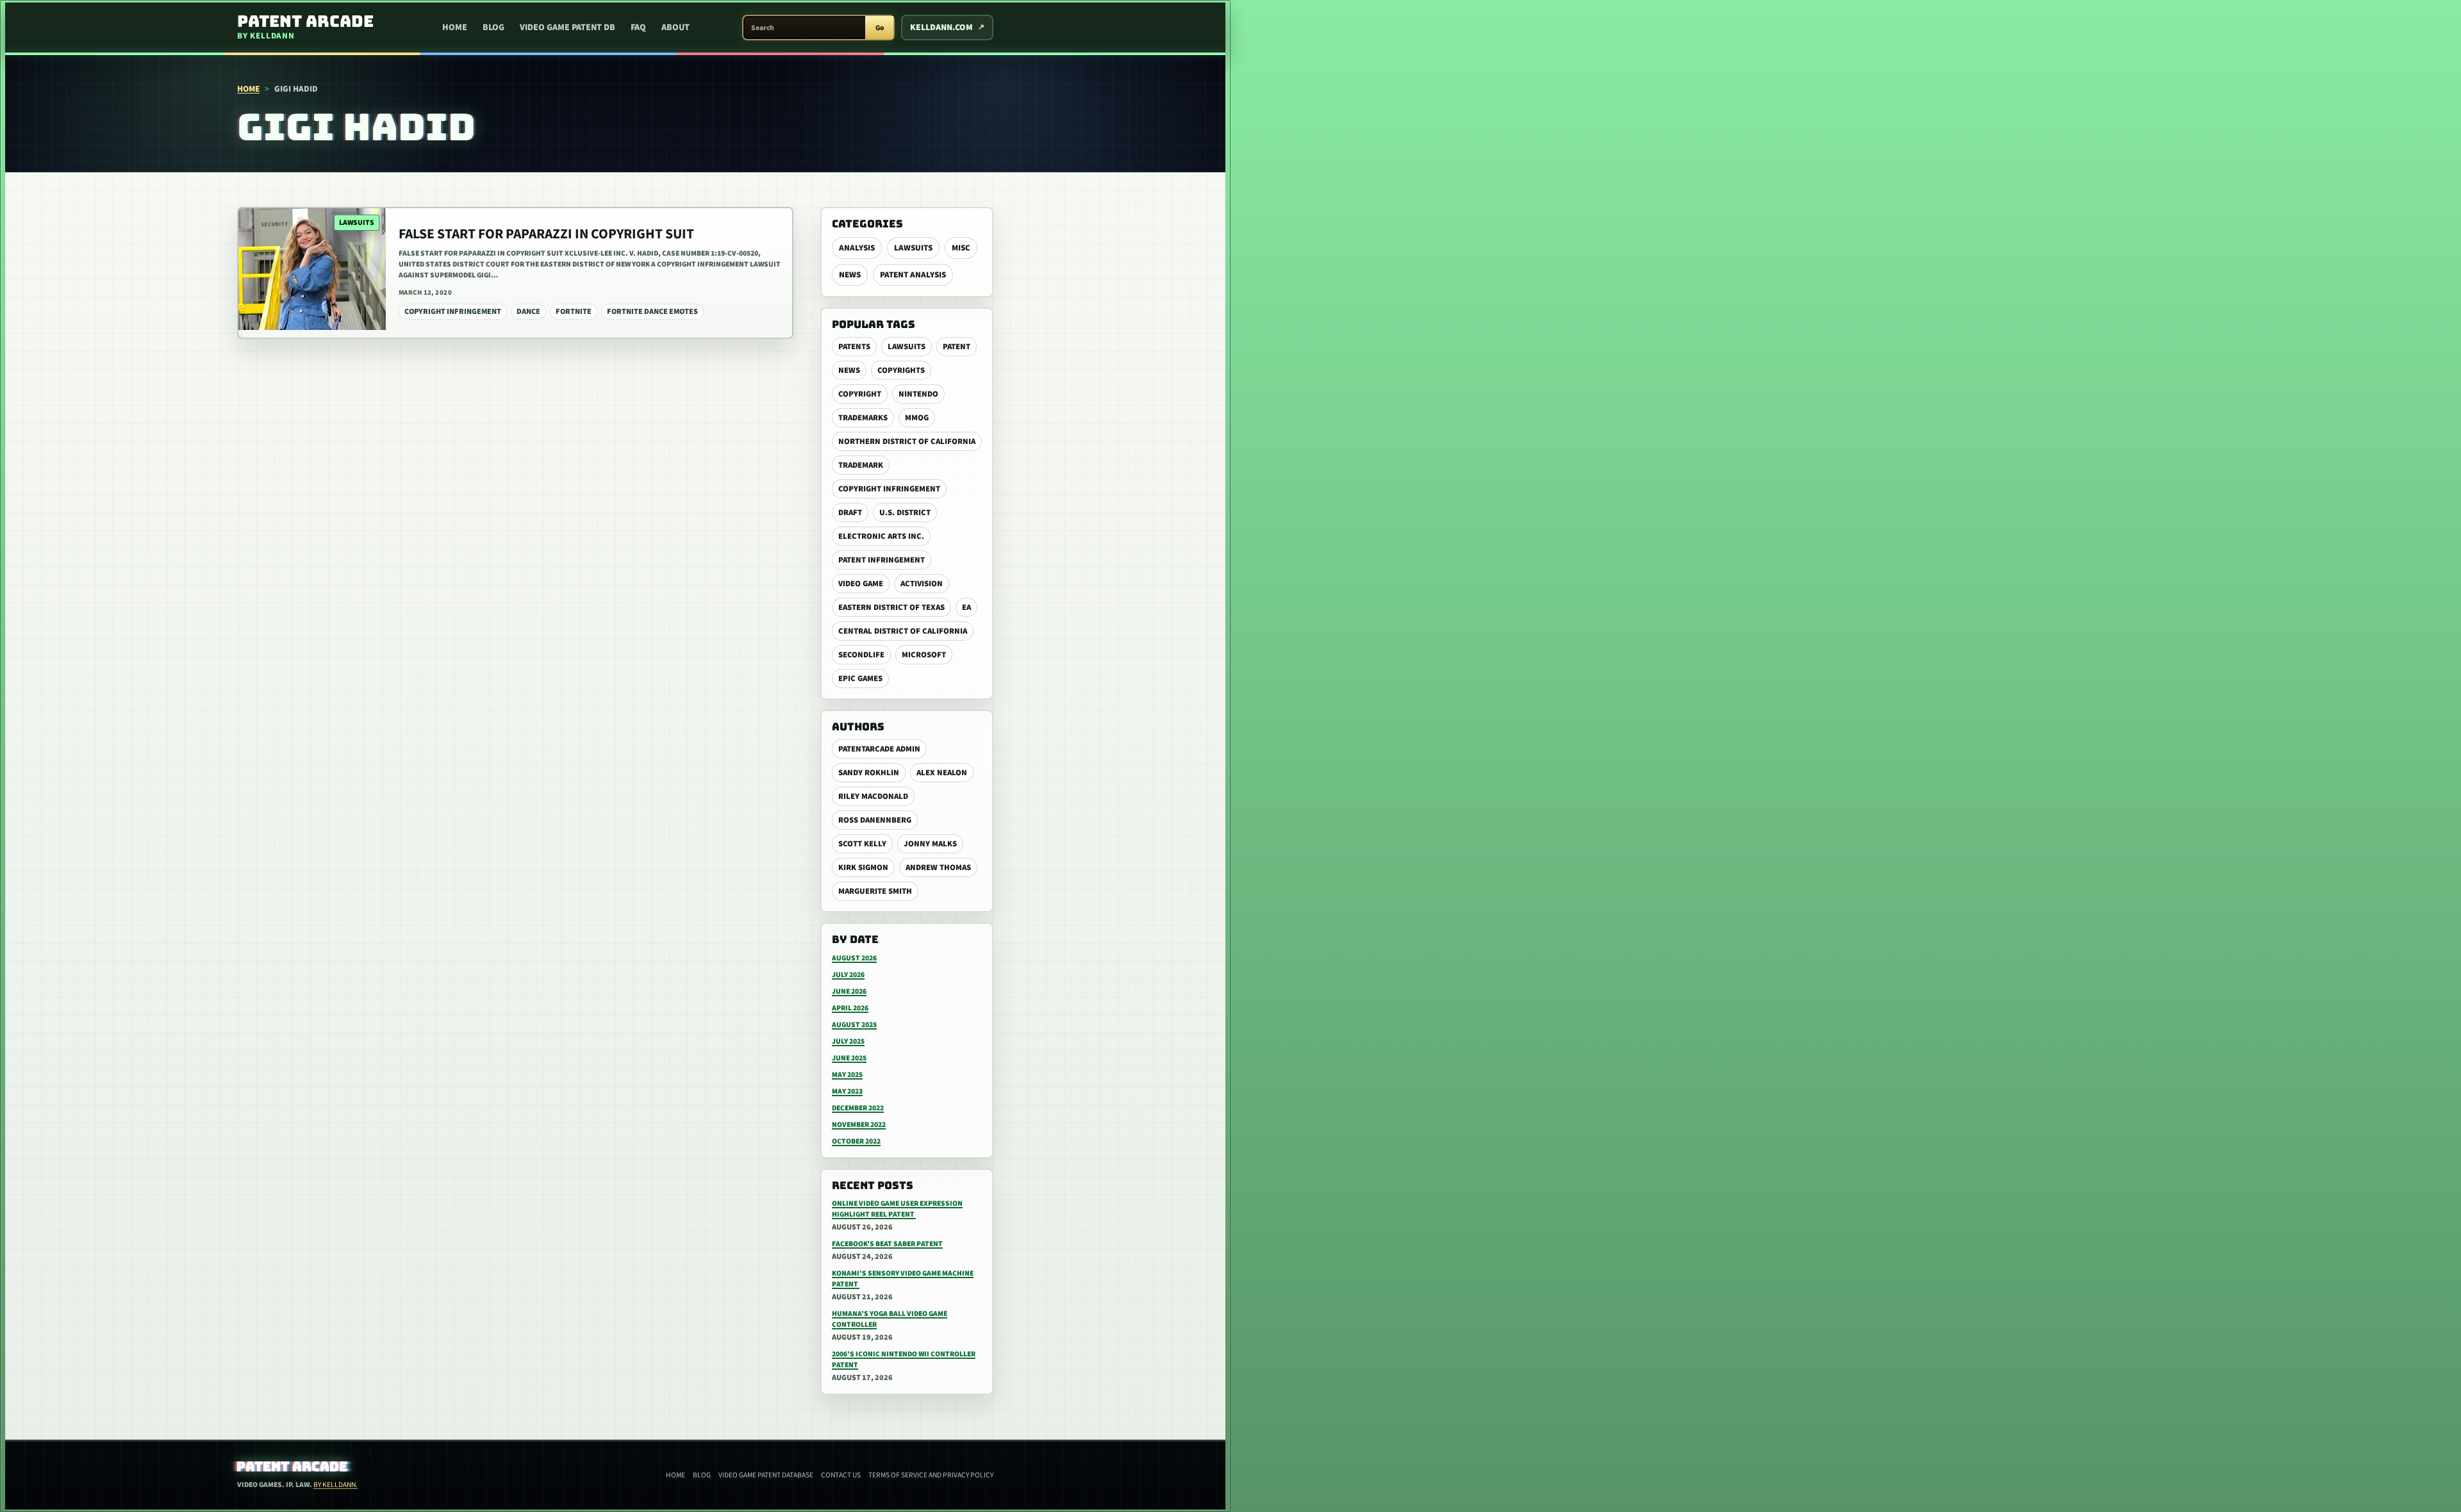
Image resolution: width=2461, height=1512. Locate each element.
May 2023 (847, 1091)
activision (922, 584)
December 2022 (858, 1108)
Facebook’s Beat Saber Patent (887, 1244)
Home (455, 28)
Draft (850, 513)
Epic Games (860, 678)
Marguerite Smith (875, 891)
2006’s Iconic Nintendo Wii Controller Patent (904, 1360)
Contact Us (841, 1475)
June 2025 (849, 1058)
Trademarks (863, 418)
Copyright (860, 394)
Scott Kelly (862, 844)
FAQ (638, 28)
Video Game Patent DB (568, 28)
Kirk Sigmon (863, 867)
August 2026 (854, 958)
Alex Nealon (942, 773)
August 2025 (854, 1025)
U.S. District (905, 513)
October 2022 (856, 1141)
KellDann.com (941, 28)
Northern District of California (907, 441)
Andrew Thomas (938, 867)
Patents (854, 347)
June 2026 (849, 991)
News (850, 275)
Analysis (857, 248)
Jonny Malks (930, 844)
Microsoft (924, 655)
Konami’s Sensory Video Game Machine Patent (903, 1279)
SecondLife (861, 655)
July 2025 (848, 1041)
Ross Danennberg (875, 820)
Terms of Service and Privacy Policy (931, 1475)
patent (957, 347)
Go (880, 28)
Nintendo (918, 394)
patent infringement (882, 560)
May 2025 (847, 1075)
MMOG (917, 418)
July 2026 (848, 975)
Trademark (861, 465)
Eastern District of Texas (891, 607)
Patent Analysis (913, 275)
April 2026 (850, 1008)
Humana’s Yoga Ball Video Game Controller (890, 1319)
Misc (961, 248)
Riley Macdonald (873, 796)
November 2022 (859, 1125)
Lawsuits (913, 248)
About (675, 28)
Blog (493, 28)
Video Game (861, 584)
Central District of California (903, 631)
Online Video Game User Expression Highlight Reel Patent (897, 1209)
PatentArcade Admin (879, 749)
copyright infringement (889, 489)
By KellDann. (336, 1485)
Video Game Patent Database (766, 1475)
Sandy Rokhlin (869, 773)
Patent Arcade (293, 1467)
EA (966, 607)
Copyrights (901, 370)
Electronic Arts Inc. (881, 536)
